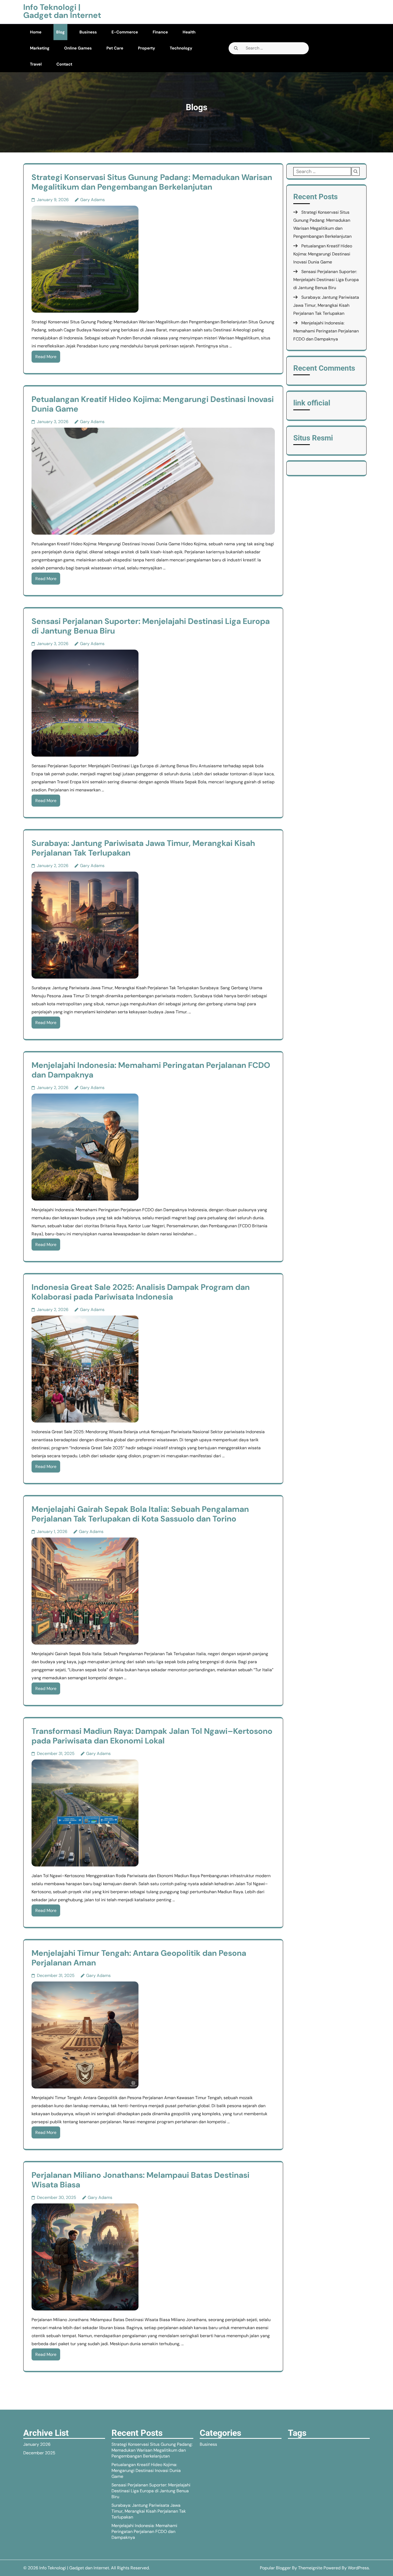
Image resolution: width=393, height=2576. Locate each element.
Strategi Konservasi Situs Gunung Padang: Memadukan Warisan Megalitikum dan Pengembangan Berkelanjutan (152, 182)
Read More (46, 357)
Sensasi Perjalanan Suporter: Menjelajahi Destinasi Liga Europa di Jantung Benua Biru (151, 626)
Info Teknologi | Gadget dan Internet (62, 11)
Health (189, 32)
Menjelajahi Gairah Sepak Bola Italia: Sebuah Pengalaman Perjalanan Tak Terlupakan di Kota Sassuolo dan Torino (140, 1514)
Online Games (78, 48)
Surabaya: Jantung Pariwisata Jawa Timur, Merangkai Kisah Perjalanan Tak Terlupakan (143, 848)
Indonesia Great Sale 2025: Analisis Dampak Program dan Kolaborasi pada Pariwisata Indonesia (141, 1292)
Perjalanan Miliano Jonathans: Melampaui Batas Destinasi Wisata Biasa (140, 2180)
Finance (160, 32)
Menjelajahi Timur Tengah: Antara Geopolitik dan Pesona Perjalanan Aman (139, 1958)
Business (88, 32)
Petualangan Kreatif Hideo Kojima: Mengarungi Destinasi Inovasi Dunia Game (153, 404)
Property (147, 48)
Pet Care (115, 48)
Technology (181, 48)
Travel (36, 64)
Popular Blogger (275, 2568)
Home (36, 32)
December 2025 (39, 2453)
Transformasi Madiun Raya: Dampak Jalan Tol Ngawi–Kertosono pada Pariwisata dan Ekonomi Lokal (152, 1736)
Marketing (40, 48)
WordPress (358, 2568)
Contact (64, 64)
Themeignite (310, 2568)
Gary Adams (93, 200)
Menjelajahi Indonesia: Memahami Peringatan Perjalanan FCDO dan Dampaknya (151, 1070)
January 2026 (37, 2444)
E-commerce (125, 32)
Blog (60, 32)
